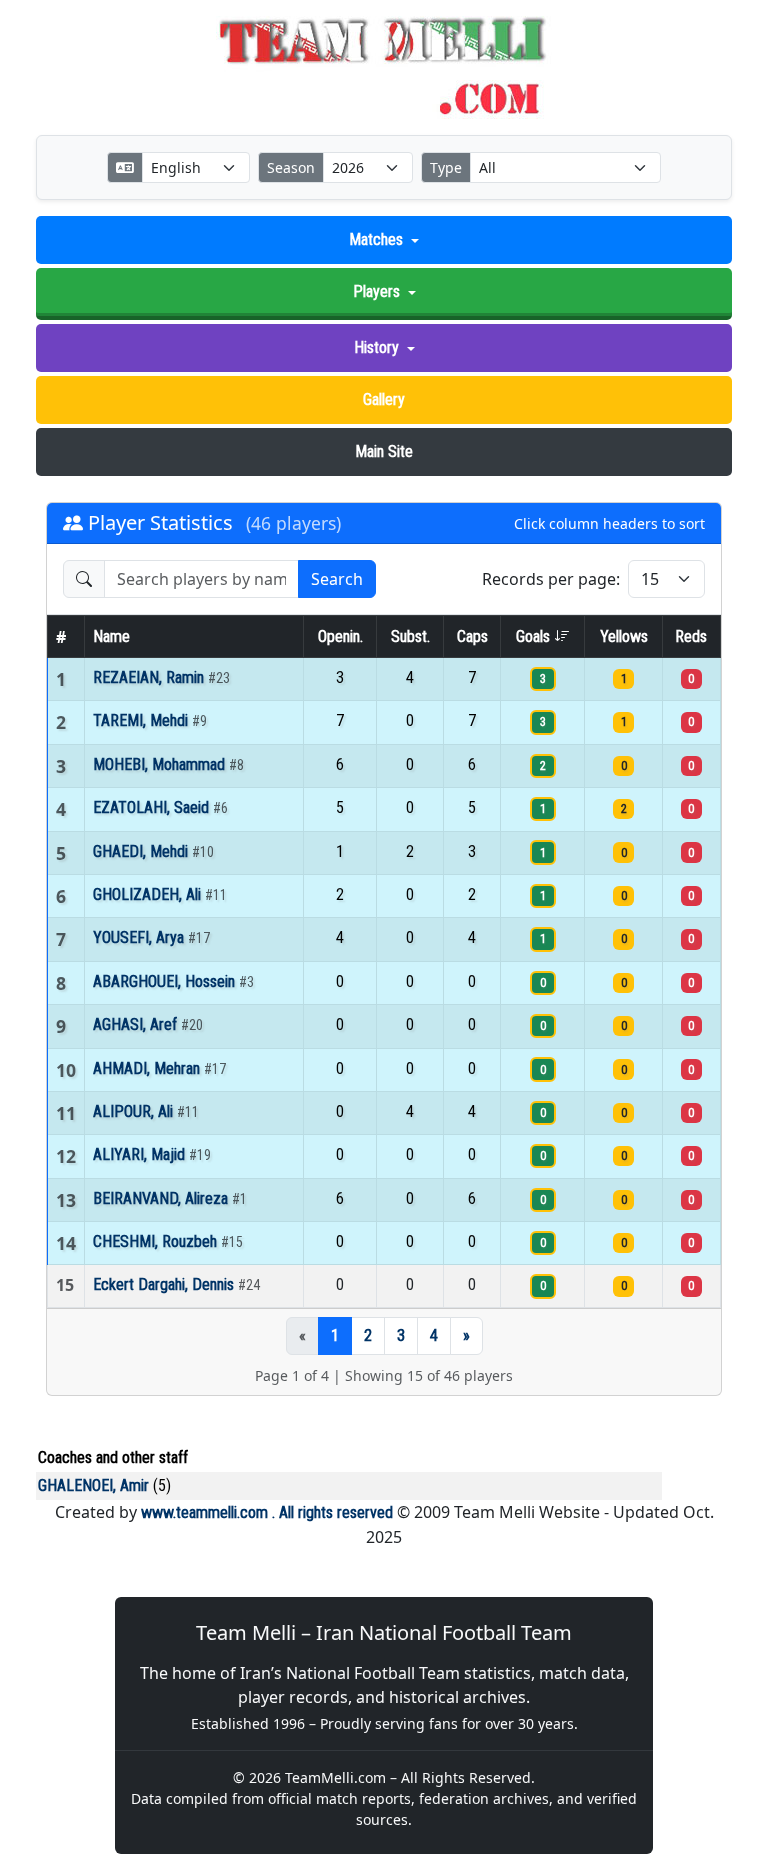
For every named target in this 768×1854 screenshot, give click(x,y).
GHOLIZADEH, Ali (149, 894)
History (376, 347)
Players (376, 291)
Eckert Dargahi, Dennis (165, 1284)
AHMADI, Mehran (148, 1068)
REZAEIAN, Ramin (150, 677)
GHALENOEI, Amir (93, 1485)
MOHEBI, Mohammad (161, 764)
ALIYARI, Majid (141, 1154)
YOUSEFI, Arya (140, 937)
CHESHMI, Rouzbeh (157, 1241)
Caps (472, 636)
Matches (376, 239)
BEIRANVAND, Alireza (162, 1198)
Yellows (624, 636)
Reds (691, 636)
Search (337, 579)
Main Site (384, 451)
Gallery (384, 399)
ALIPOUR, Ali (135, 1111)
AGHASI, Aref (137, 1024)
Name (111, 636)
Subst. (410, 636)
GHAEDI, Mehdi (142, 851)
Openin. (340, 636)
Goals (535, 636)
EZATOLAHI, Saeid (153, 807)
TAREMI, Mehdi (142, 720)
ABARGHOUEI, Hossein (166, 981)
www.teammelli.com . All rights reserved (267, 1512)
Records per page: (551, 579)
